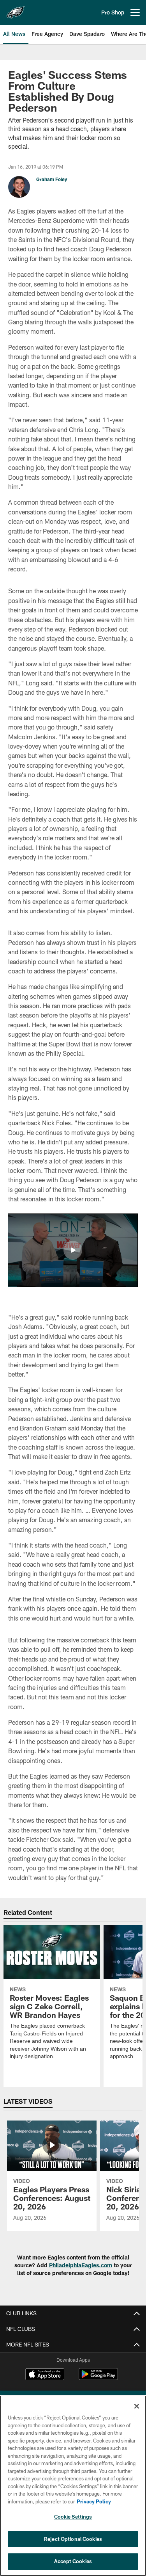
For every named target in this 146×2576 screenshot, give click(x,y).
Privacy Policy (94, 2501)
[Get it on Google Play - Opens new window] (98, 2378)
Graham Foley (52, 179)
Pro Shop (113, 12)
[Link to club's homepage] (16, 9)
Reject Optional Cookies (73, 2539)
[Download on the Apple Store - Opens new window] (45, 2375)
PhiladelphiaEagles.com (81, 2265)
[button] (73, 1250)
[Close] (137, 2406)
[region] (73, 2486)
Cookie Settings (73, 2517)
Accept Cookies (73, 2561)
